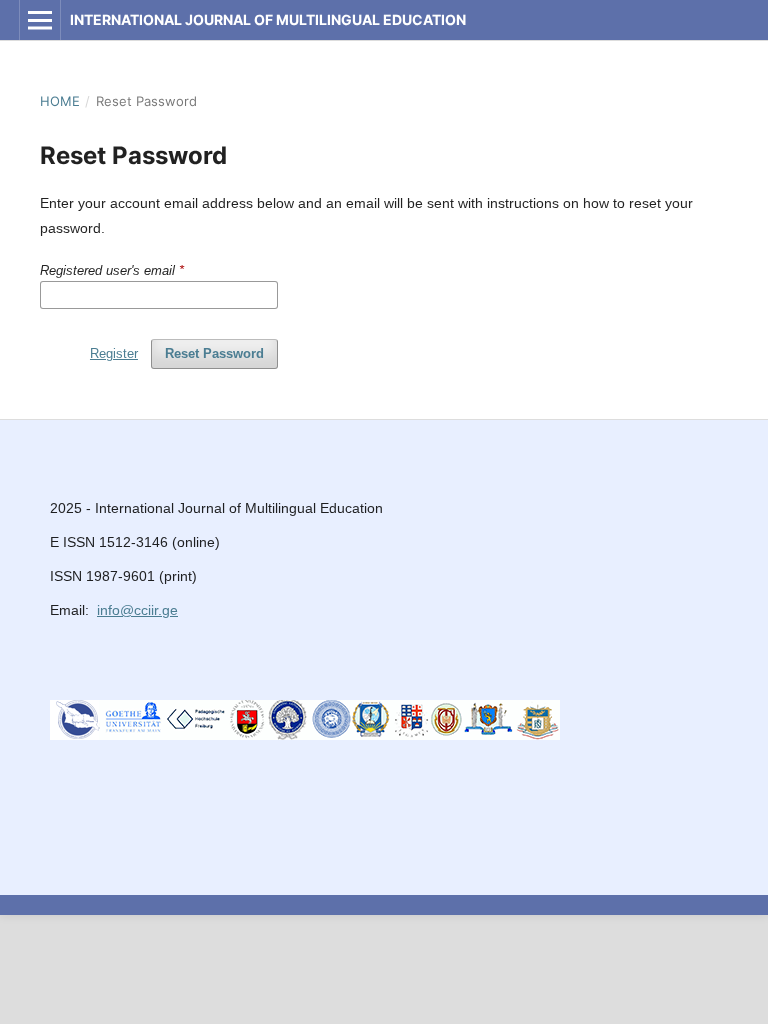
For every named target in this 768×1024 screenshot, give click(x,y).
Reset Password (214, 353)
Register (114, 353)
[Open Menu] (40, 20)
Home (60, 101)
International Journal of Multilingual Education (268, 19)
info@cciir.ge (137, 610)
